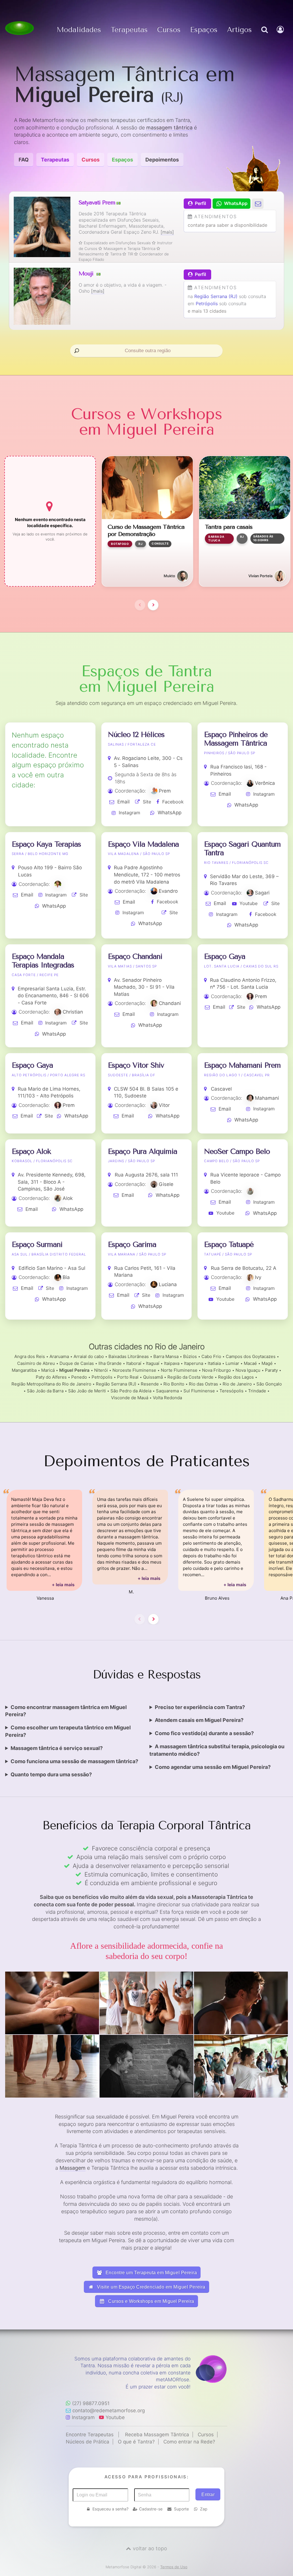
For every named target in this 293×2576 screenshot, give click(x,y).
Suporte (181, 2509)
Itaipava (172, 1363)
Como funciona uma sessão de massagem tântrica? (74, 1761)
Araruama (59, 1356)
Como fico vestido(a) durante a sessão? (204, 1733)
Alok (68, 1198)
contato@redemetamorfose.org (109, 2411)
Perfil (200, 203)
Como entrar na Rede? (189, 2442)
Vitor (164, 1105)
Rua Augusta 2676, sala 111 (146, 1175)
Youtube (249, 903)
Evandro (168, 891)
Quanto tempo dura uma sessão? (51, 1774)
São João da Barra (45, 1391)
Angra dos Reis (30, 1356)
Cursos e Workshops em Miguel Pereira (151, 2301)
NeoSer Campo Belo (237, 1151)
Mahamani (267, 1098)
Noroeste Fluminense (134, 1370)
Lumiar (232, 1363)
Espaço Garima (132, 1244)
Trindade (257, 1391)
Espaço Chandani (135, 956)
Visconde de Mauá (130, 1398)
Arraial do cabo (89, 1356)
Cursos (169, 30)
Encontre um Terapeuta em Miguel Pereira (151, 2273)
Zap (204, 2509)
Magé (267, 1363)
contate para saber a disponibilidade (227, 225)
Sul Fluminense (199, 1391)
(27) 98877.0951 (91, 2403)
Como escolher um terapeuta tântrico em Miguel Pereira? (68, 1731)
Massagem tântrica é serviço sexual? (57, 1748)
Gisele (166, 1184)
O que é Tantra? (136, 2442)
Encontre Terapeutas (90, 2435)
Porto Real (128, 1377)
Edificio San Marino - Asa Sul (52, 1268)
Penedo (79, 1377)
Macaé (250, 1363)
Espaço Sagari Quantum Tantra (242, 849)
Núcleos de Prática (88, 2442)
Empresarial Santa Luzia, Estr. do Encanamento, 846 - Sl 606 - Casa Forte (53, 996)
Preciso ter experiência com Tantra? (200, 1707)
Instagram (129, 813)
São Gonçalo (269, 1384)
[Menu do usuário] (281, 36)
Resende (150, 1384)
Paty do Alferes (51, 1377)
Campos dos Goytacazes (251, 1356)
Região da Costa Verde (190, 1377)
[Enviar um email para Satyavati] (258, 203)
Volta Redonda (167, 1398)
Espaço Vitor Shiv (136, 1065)
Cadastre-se (151, 2509)
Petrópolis (207, 303)
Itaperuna (194, 1363)
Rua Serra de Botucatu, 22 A (244, 1268)
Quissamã (153, 1377)
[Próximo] (153, 605)
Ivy (258, 1277)
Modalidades (79, 30)
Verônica (265, 783)
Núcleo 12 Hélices (136, 735)
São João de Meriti (87, 1391)
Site (147, 802)
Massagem (73, 2168)
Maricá (48, 1370)
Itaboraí (134, 1363)
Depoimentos (162, 160)
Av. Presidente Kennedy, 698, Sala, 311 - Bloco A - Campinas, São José (52, 1182)
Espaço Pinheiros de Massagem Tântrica (236, 739)
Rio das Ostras (203, 1384)
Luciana (168, 1284)
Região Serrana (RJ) (216, 296)
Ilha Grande (110, 1363)
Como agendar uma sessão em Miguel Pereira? (213, 1767)
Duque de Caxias (77, 1363)
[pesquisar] (264, 36)
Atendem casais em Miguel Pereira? (199, 1720)
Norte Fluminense (179, 1370)
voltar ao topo (150, 2548)
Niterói (101, 1370)
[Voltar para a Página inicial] (19, 28)
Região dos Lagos (236, 1377)
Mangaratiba (24, 1370)
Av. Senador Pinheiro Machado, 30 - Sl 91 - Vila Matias (144, 987)
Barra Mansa (166, 1356)
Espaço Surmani (37, 1244)
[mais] (167, 232)
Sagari (262, 893)
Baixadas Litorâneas (129, 1356)
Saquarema (167, 1391)
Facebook (173, 802)
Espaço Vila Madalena (143, 844)
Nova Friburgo (216, 1370)
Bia (66, 1277)
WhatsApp (170, 813)
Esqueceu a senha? (110, 2509)
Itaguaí (153, 1363)
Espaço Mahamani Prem (242, 1065)
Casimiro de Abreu (36, 1363)
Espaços (204, 30)
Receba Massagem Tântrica (157, 2435)
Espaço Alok (31, 1151)
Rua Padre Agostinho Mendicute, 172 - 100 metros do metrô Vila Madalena (147, 875)
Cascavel (221, 1089)
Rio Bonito (174, 1384)
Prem (165, 791)
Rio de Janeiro (237, 1384)
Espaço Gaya (225, 956)
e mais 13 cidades (207, 311)
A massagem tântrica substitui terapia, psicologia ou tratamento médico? (217, 1750)
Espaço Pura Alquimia (142, 1151)
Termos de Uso (174, 2567)
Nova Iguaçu (248, 1370)
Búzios (190, 1356)
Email (123, 802)
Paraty (271, 1370)
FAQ (24, 160)
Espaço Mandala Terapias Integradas (43, 961)
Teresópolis (231, 1391)
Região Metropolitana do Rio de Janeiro (51, 1384)
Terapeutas (129, 30)
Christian (73, 1012)
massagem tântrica (169, 128)
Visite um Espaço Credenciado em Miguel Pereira (151, 2287)
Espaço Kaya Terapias (46, 844)
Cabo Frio (211, 1356)
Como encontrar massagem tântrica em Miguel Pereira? (66, 1711)
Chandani (170, 1003)
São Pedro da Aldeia (131, 1391)
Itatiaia (214, 1363)
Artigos (239, 30)
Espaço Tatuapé (229, 1244)
